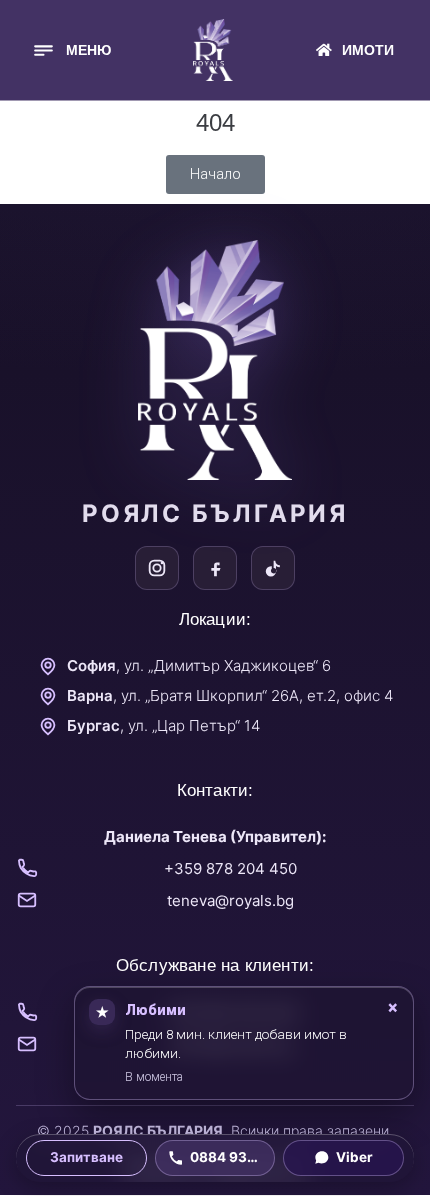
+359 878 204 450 (230, 868)
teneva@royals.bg (230, 900)
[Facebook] (215, 568)
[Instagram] (157, 568)
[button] (71, 50)
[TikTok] (273, 568)
